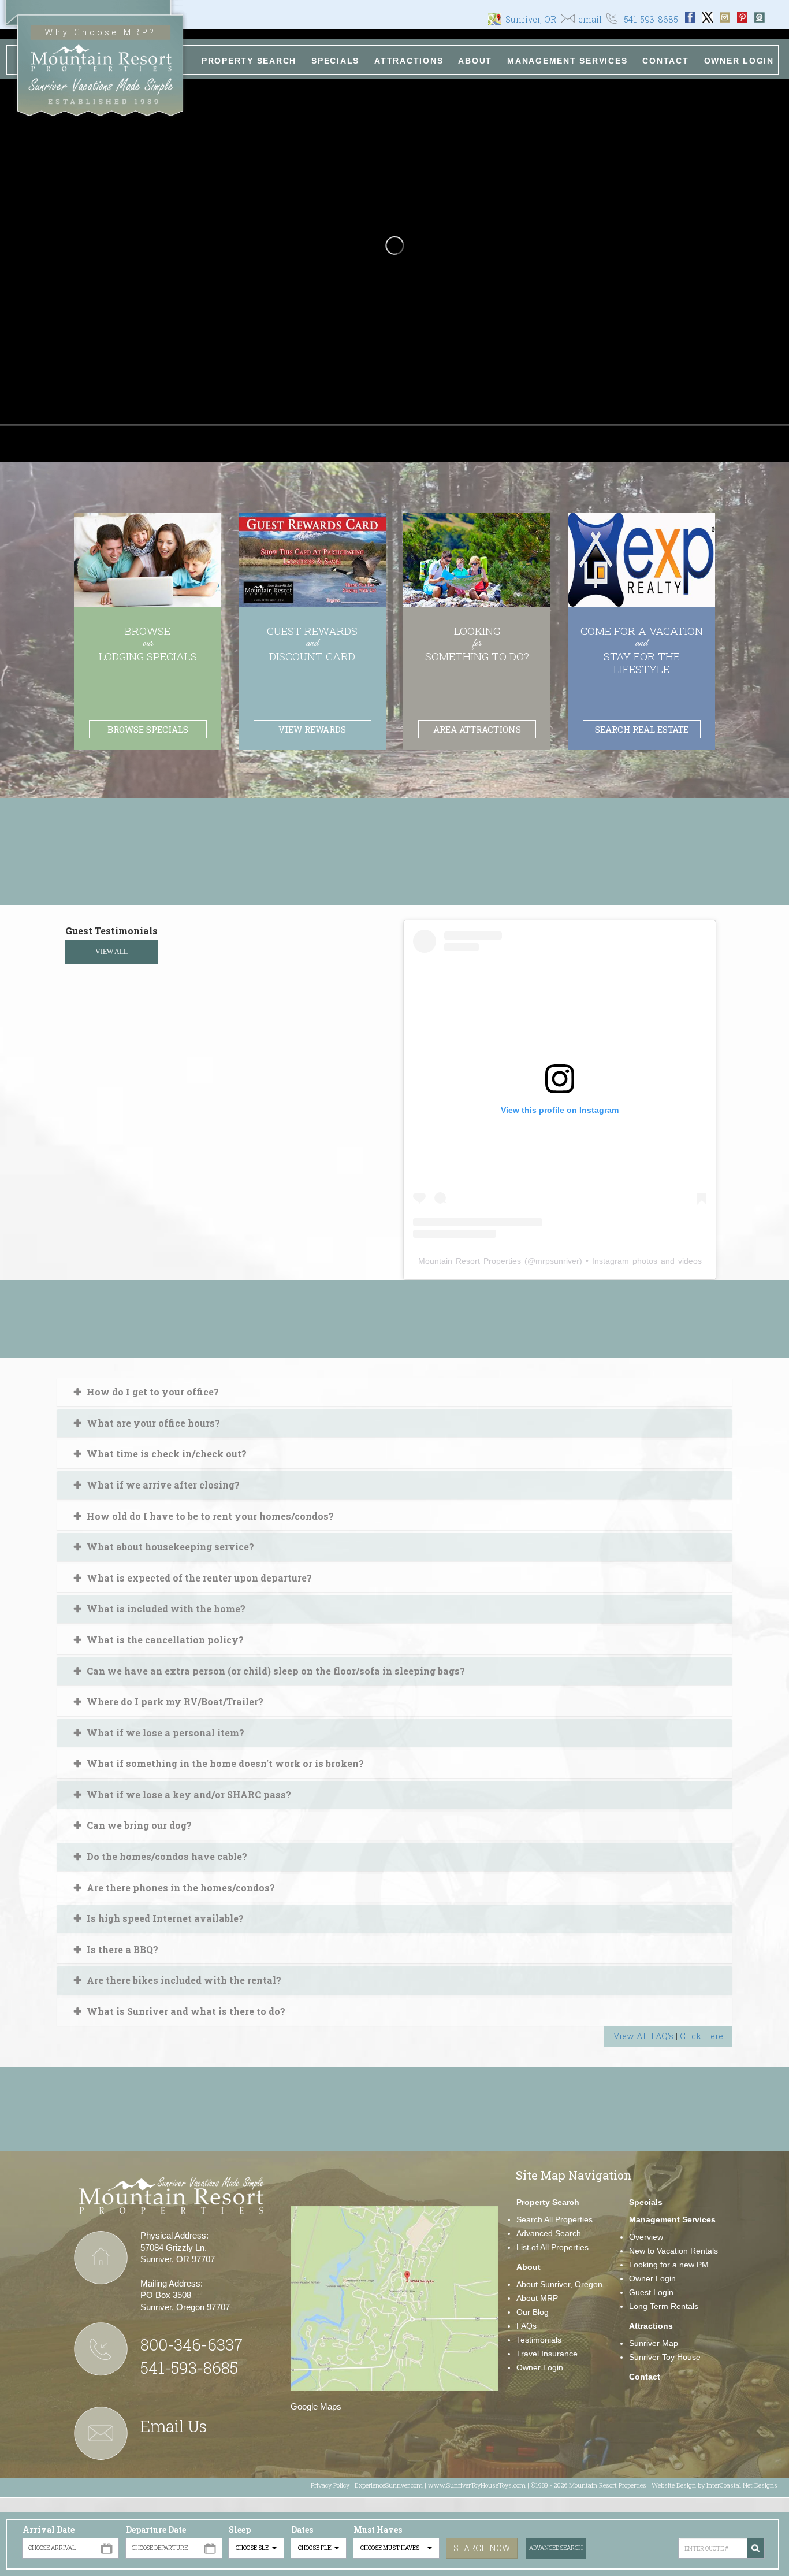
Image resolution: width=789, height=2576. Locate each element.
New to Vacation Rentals (673, 2251)
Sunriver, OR (531, 19)
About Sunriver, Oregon (559, 2284)
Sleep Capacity (248, 2536)
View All (111, 952)
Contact (665, 61)
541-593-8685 (651, 19)
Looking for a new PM (669, 2265)
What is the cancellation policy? (164, 1640)
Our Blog (533, 2312)
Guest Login (651, 2292)
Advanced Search (556, 2548)
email (590, 19)
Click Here (701, 2036)
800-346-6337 (191, 2345)
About (475, 61)
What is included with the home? (165, 1608)
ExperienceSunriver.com (389, 2485)
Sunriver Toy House (665, 2357)
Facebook (690, 17)
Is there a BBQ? (121, 1949)
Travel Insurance (547, 2354)
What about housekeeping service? (169, 1547)
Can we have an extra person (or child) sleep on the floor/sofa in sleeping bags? (275, 1671)
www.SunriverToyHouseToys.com (477, 2485)
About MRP (537, 2298)
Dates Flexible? (311, 2536)
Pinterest (742, 17)
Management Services (567, 61)
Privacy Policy (330, 2485)
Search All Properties (554, 2219)
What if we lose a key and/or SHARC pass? (188, 1794)
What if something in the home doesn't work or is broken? (224, 1763)
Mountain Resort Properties (470, 1261)
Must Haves (378, 2529)
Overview (646, 2237)
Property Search (249, 61)
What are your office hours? (152, 1423)
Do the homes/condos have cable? (166, 1856)
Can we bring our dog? (138, 1825)
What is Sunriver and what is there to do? (185, 2011)
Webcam (760, 17)
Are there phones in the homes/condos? (180, 1888)
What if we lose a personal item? (164, 1733)
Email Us (174, 2426)
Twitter (708, 17)
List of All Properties (552, 2247)
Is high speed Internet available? (164, 1918)
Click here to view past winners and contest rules (395, 883)
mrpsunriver (557, 1261)
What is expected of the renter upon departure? (198, 1578)
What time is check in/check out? (165, 1454)
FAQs (526, 2326)
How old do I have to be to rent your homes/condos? (209, 1516)
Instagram (725, 17)
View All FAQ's (643, 2036)
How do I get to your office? (152, 1392)
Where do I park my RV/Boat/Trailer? (174, 1701)
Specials (335, 61)
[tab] (394, 1392)
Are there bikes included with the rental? (183, 1980)
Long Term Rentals (664, 2306)
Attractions (409, 61)
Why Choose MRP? (100, 32)
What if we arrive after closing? (162, 1485)
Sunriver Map (654, 2343)
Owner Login (739, 61)
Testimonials (539, 2340)
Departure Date (156, 2529)
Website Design (674, 2485)
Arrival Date (49, 2529)
